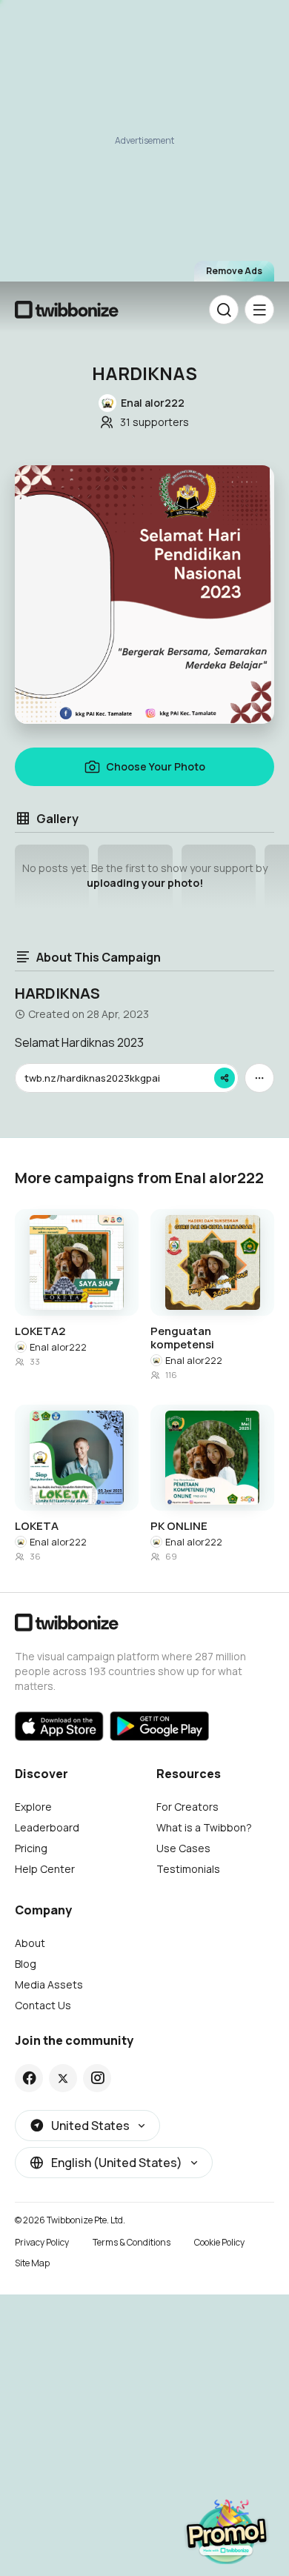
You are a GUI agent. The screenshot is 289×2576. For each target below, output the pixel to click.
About (30, 1943)
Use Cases (183, 1848)
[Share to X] (63, 2078)
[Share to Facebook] (29, 2078)
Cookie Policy (219, 2242)
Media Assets (49, 1984)
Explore (33, 1807)
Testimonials (188, 1869)
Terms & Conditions (132, 2242)
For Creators (187, 1807)
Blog (26, 1964)
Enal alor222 (58, 1347)
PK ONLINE (179, 1526)
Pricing (31, 1848)
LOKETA (37, 1526)
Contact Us (43, 2005)
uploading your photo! (145, 883)
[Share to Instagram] (97, 2078)
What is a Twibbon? (204, 1827)
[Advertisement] (144, 142)
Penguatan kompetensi (182, 1338)
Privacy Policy (42, 2242)
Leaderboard (47, 1827)
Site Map (32, 2263)
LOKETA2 (40, 1331)
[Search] (224, 310)
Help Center (45, 1869)
